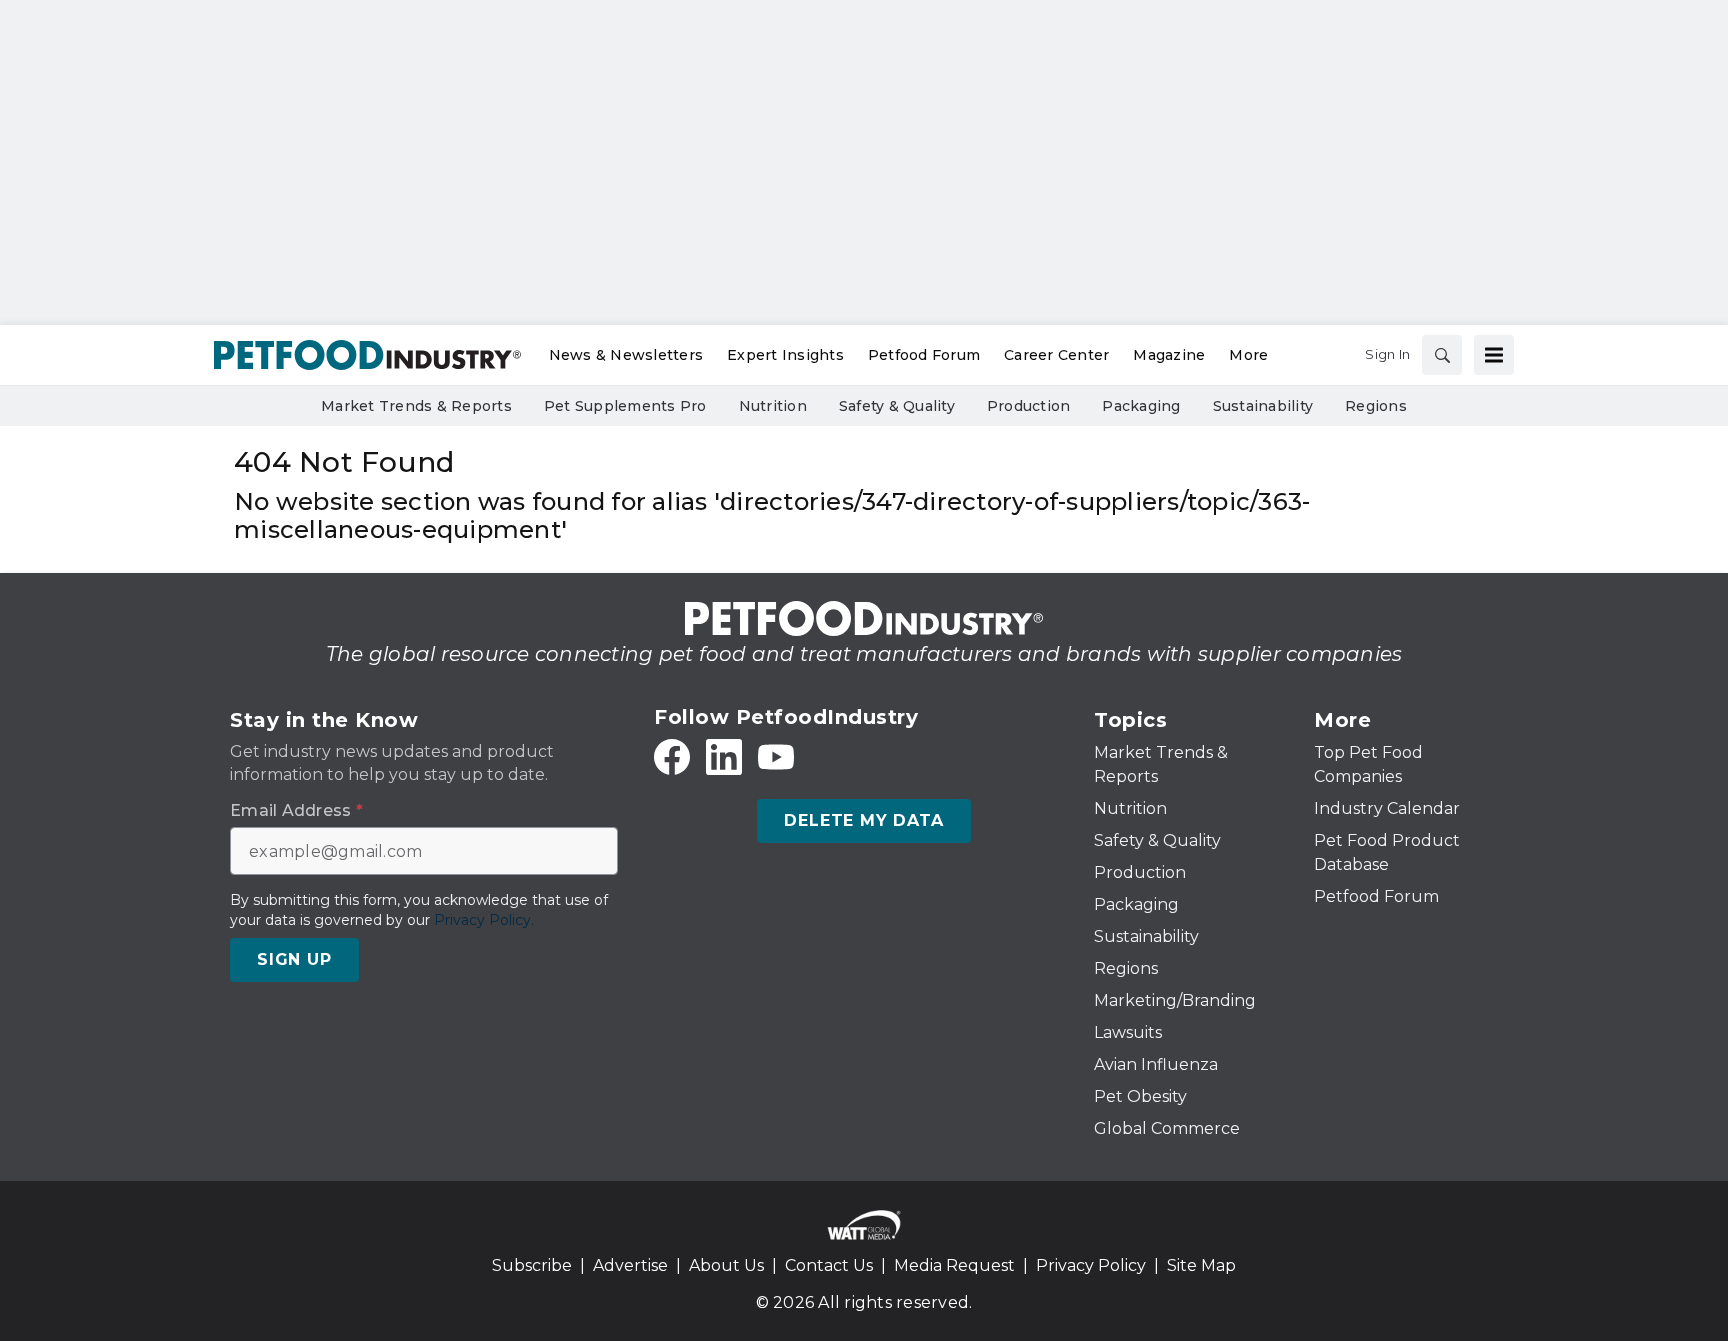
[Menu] (1494, 355)
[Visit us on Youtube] (776, 757)
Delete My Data (863, 820)
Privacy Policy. (484, 920)
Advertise (630, 1265)
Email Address (296, 811)
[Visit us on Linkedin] (724, 757)
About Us (726, 1265)
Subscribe (532, 1265)
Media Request (954, 1265)
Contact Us (829, 1265)
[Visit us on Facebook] (672, 757)
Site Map (1201, 1265)
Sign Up (294, 959)
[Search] (1442, 355)
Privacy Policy (1091, 1265)
